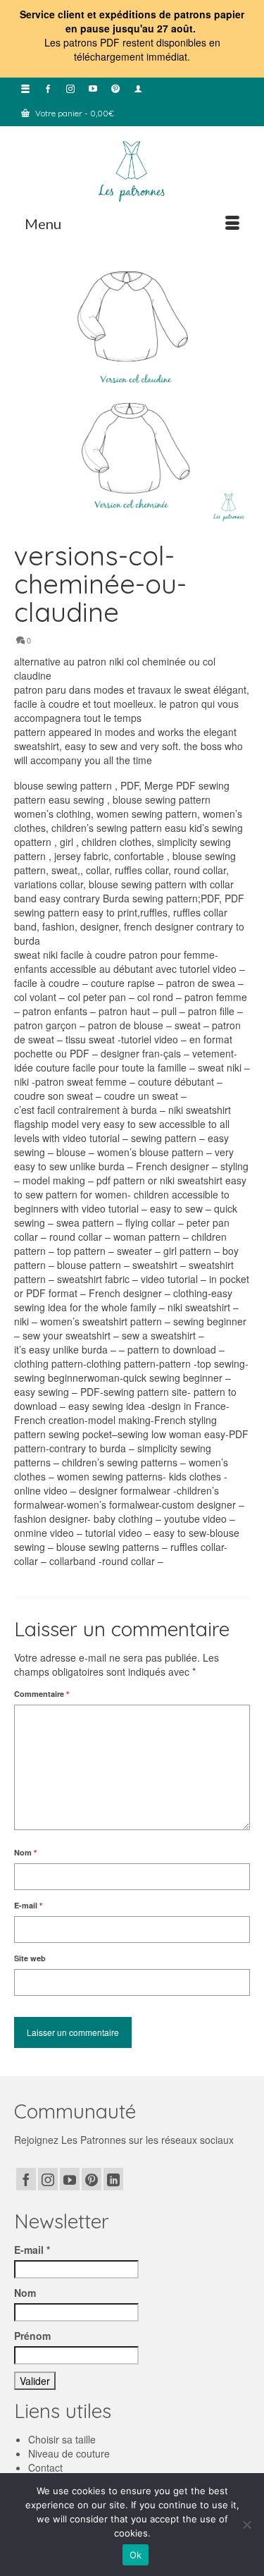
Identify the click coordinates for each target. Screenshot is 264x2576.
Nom (25, 1852)
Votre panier (74, 113)
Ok (136, 2555)
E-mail (28, 1905)
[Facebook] (26, 2179)
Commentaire (42, 1694)
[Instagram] (48, 2179)
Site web (30, 1958)
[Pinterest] (92, 2179)
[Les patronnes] (132, 170)
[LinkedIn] (113, 2179)
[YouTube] (70, 2179)
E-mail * (32, 2250)
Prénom (32, 2336)
